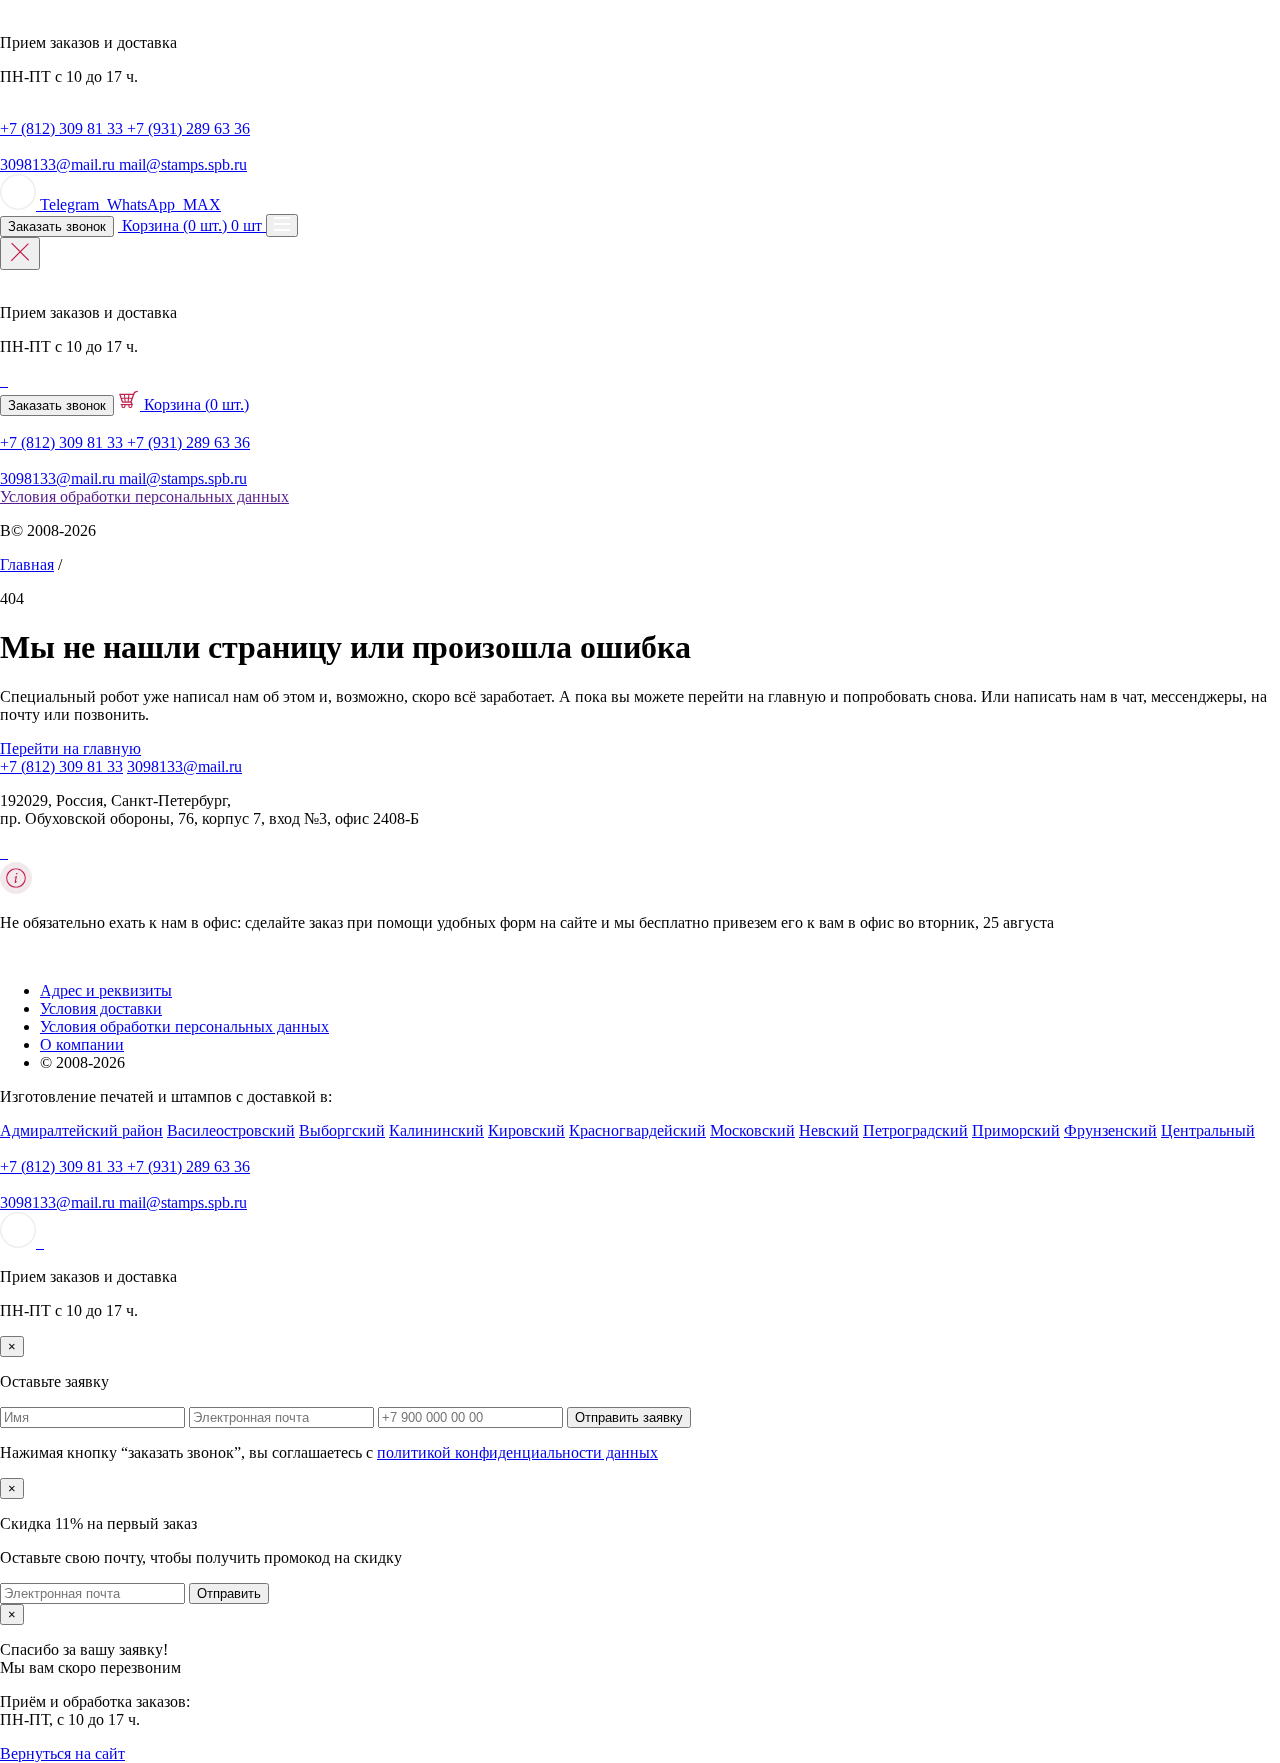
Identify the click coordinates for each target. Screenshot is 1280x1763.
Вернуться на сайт (62, 1753)
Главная (27, 564)
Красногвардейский (637, 1130)
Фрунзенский (1110, 1130)
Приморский (1016, 1130)
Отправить (229, 1593)
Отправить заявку (629, 1417)
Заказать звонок (57, 226)
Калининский (436, 1130)
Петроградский (915, 1130)
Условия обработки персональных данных (144, 496)
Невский (829, 1130)
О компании (82, 1044)
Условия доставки (101, 1008)
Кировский (526, 1130)
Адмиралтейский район (81, 1130)
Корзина (194, 404)
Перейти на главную (70, 748)
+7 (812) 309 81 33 (61, 766)
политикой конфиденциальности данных (517, 1452)
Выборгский (342, 1130)
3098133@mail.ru (184, 766)
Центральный (1208, 1130)
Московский (752, 1130)
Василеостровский (231, 1130)
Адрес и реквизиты (106, 990)
